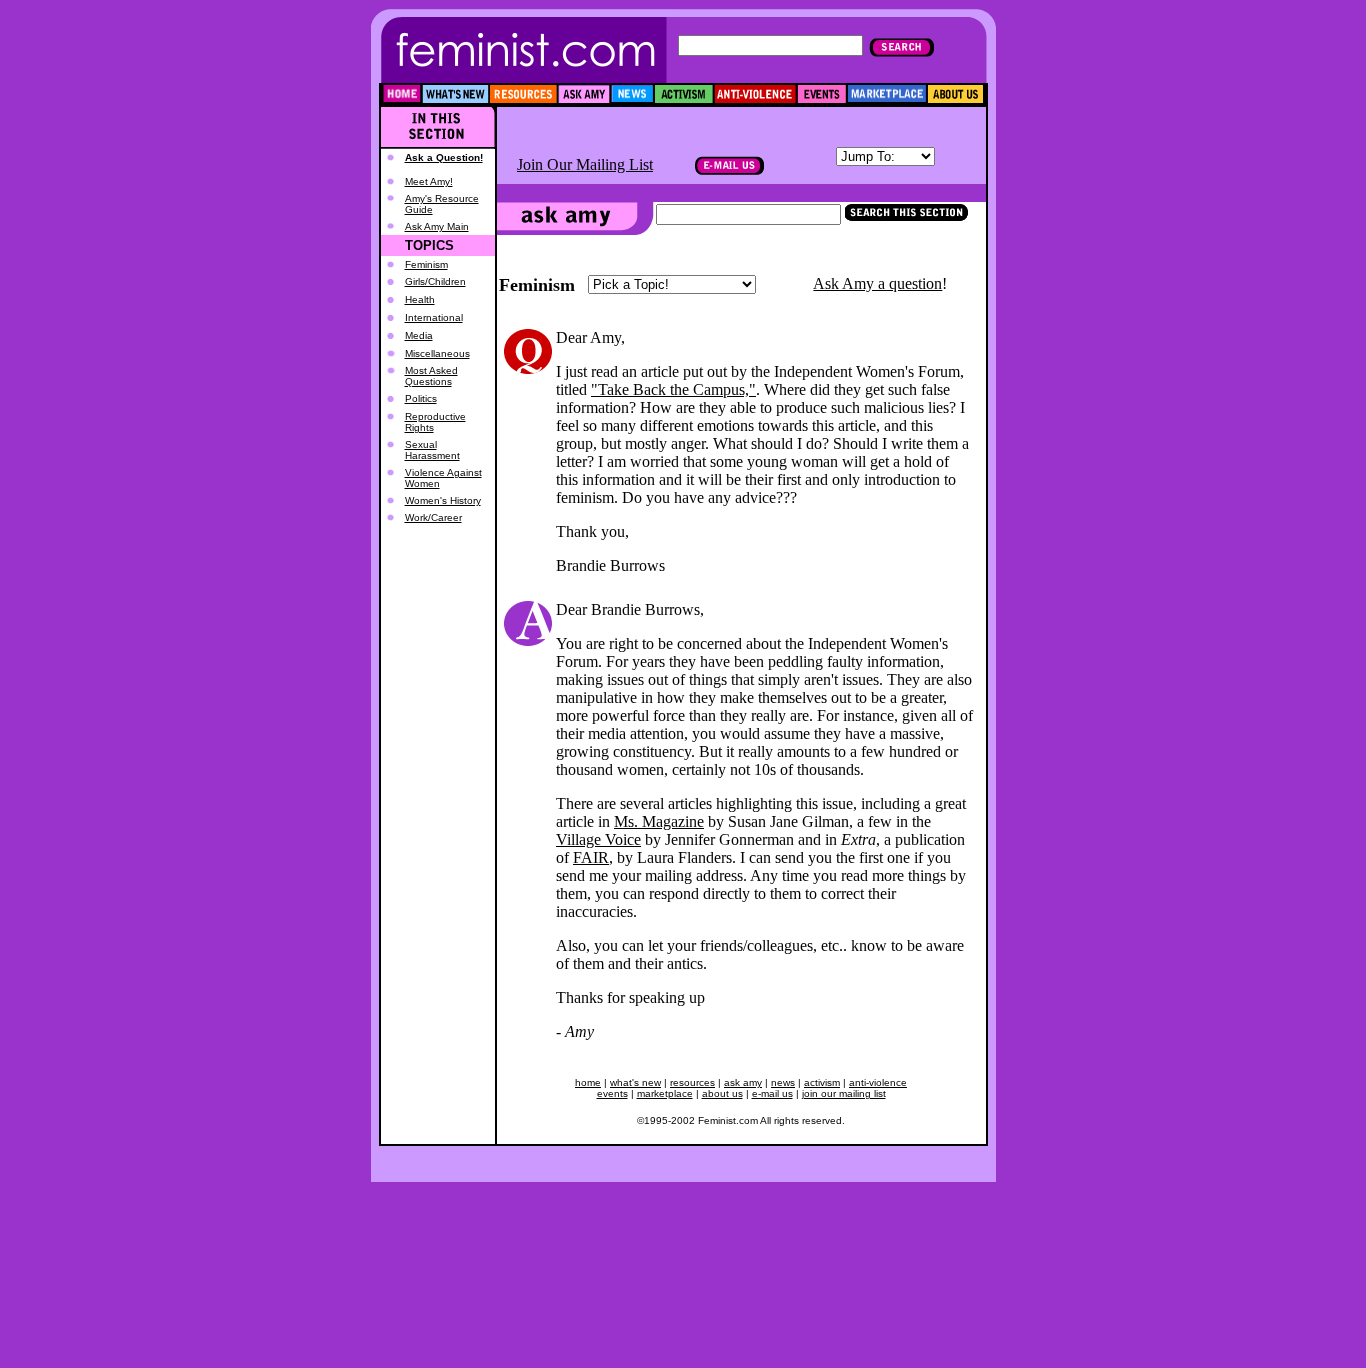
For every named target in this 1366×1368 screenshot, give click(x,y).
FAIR (591, 857)
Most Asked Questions (431, 376)
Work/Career (433, 517)
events (612, 1093)
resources (692, 1082)
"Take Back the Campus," (673, 389)
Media (419, 335)
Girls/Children (435, 281)
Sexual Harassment (432, 450)
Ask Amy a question (877, 283)
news (783, 1082)
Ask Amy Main (437, 226)
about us (722, 1093)
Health (420, 299)
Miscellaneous (437, 353)
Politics (421, 398)
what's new (635, 1082)
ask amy (743, 1082)
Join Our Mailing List (585, 164)
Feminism (426, 264)
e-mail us (772, 1093)
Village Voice (598, 839)
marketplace (665, 1093)
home (588, 1082)
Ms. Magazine (659, 821)
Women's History (443, 500)
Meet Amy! (429, 181)
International (434, 317)
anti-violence (878, 1082)
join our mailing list (844, 1093)
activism (822, 1082)
